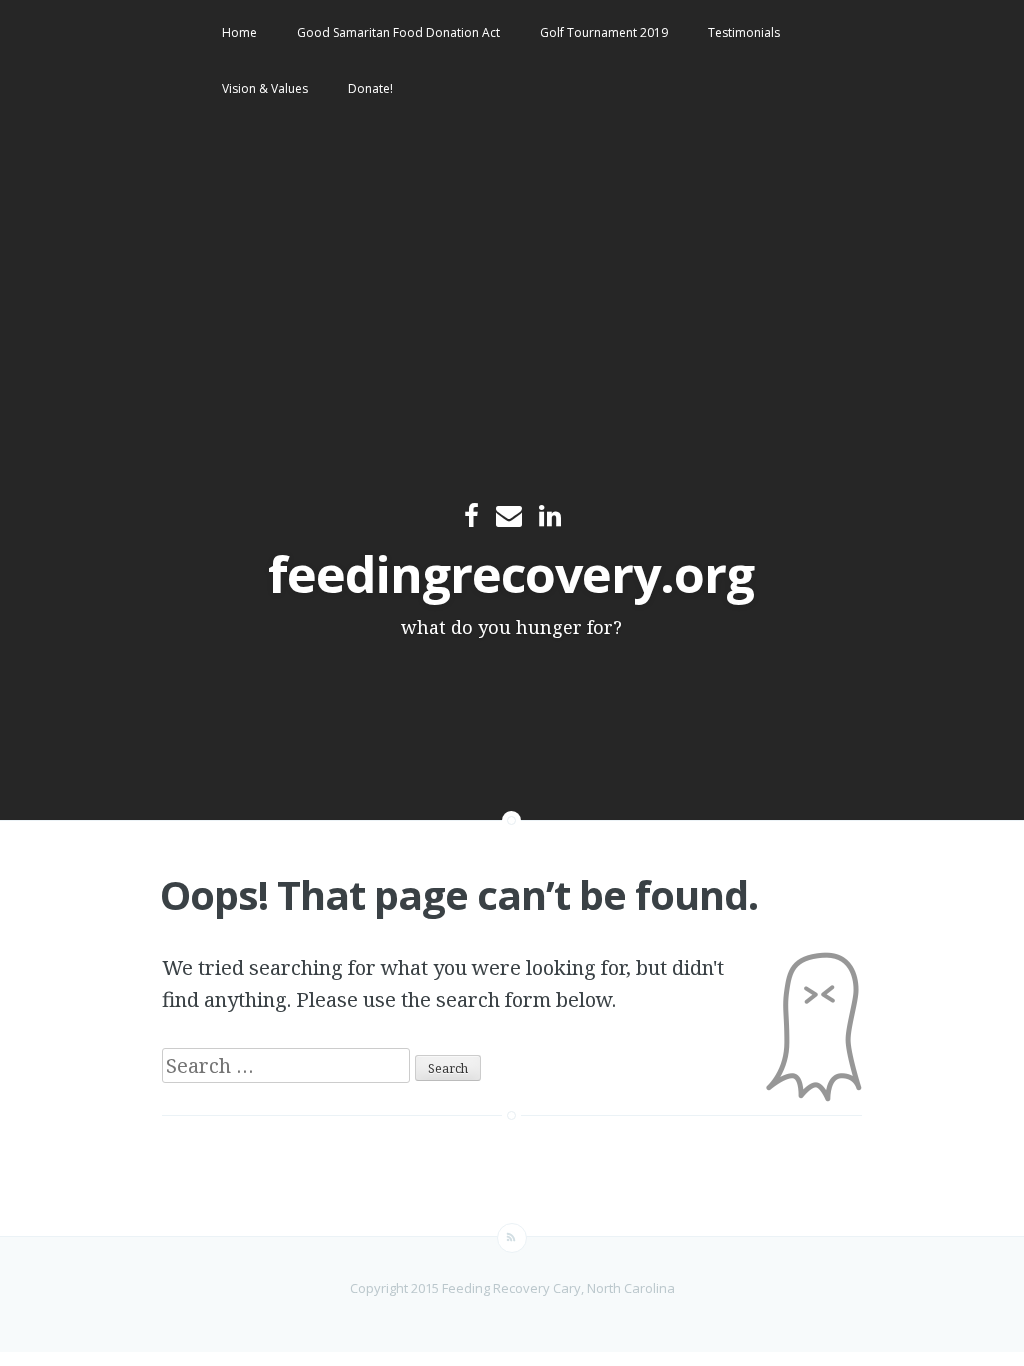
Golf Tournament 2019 (604, 32)
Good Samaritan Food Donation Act (398, 32)
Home (239, 32)
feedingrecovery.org (511, 574)
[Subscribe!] (512, 1238)
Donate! (370, 88)
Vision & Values (265, 88)
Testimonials (744, 32)
